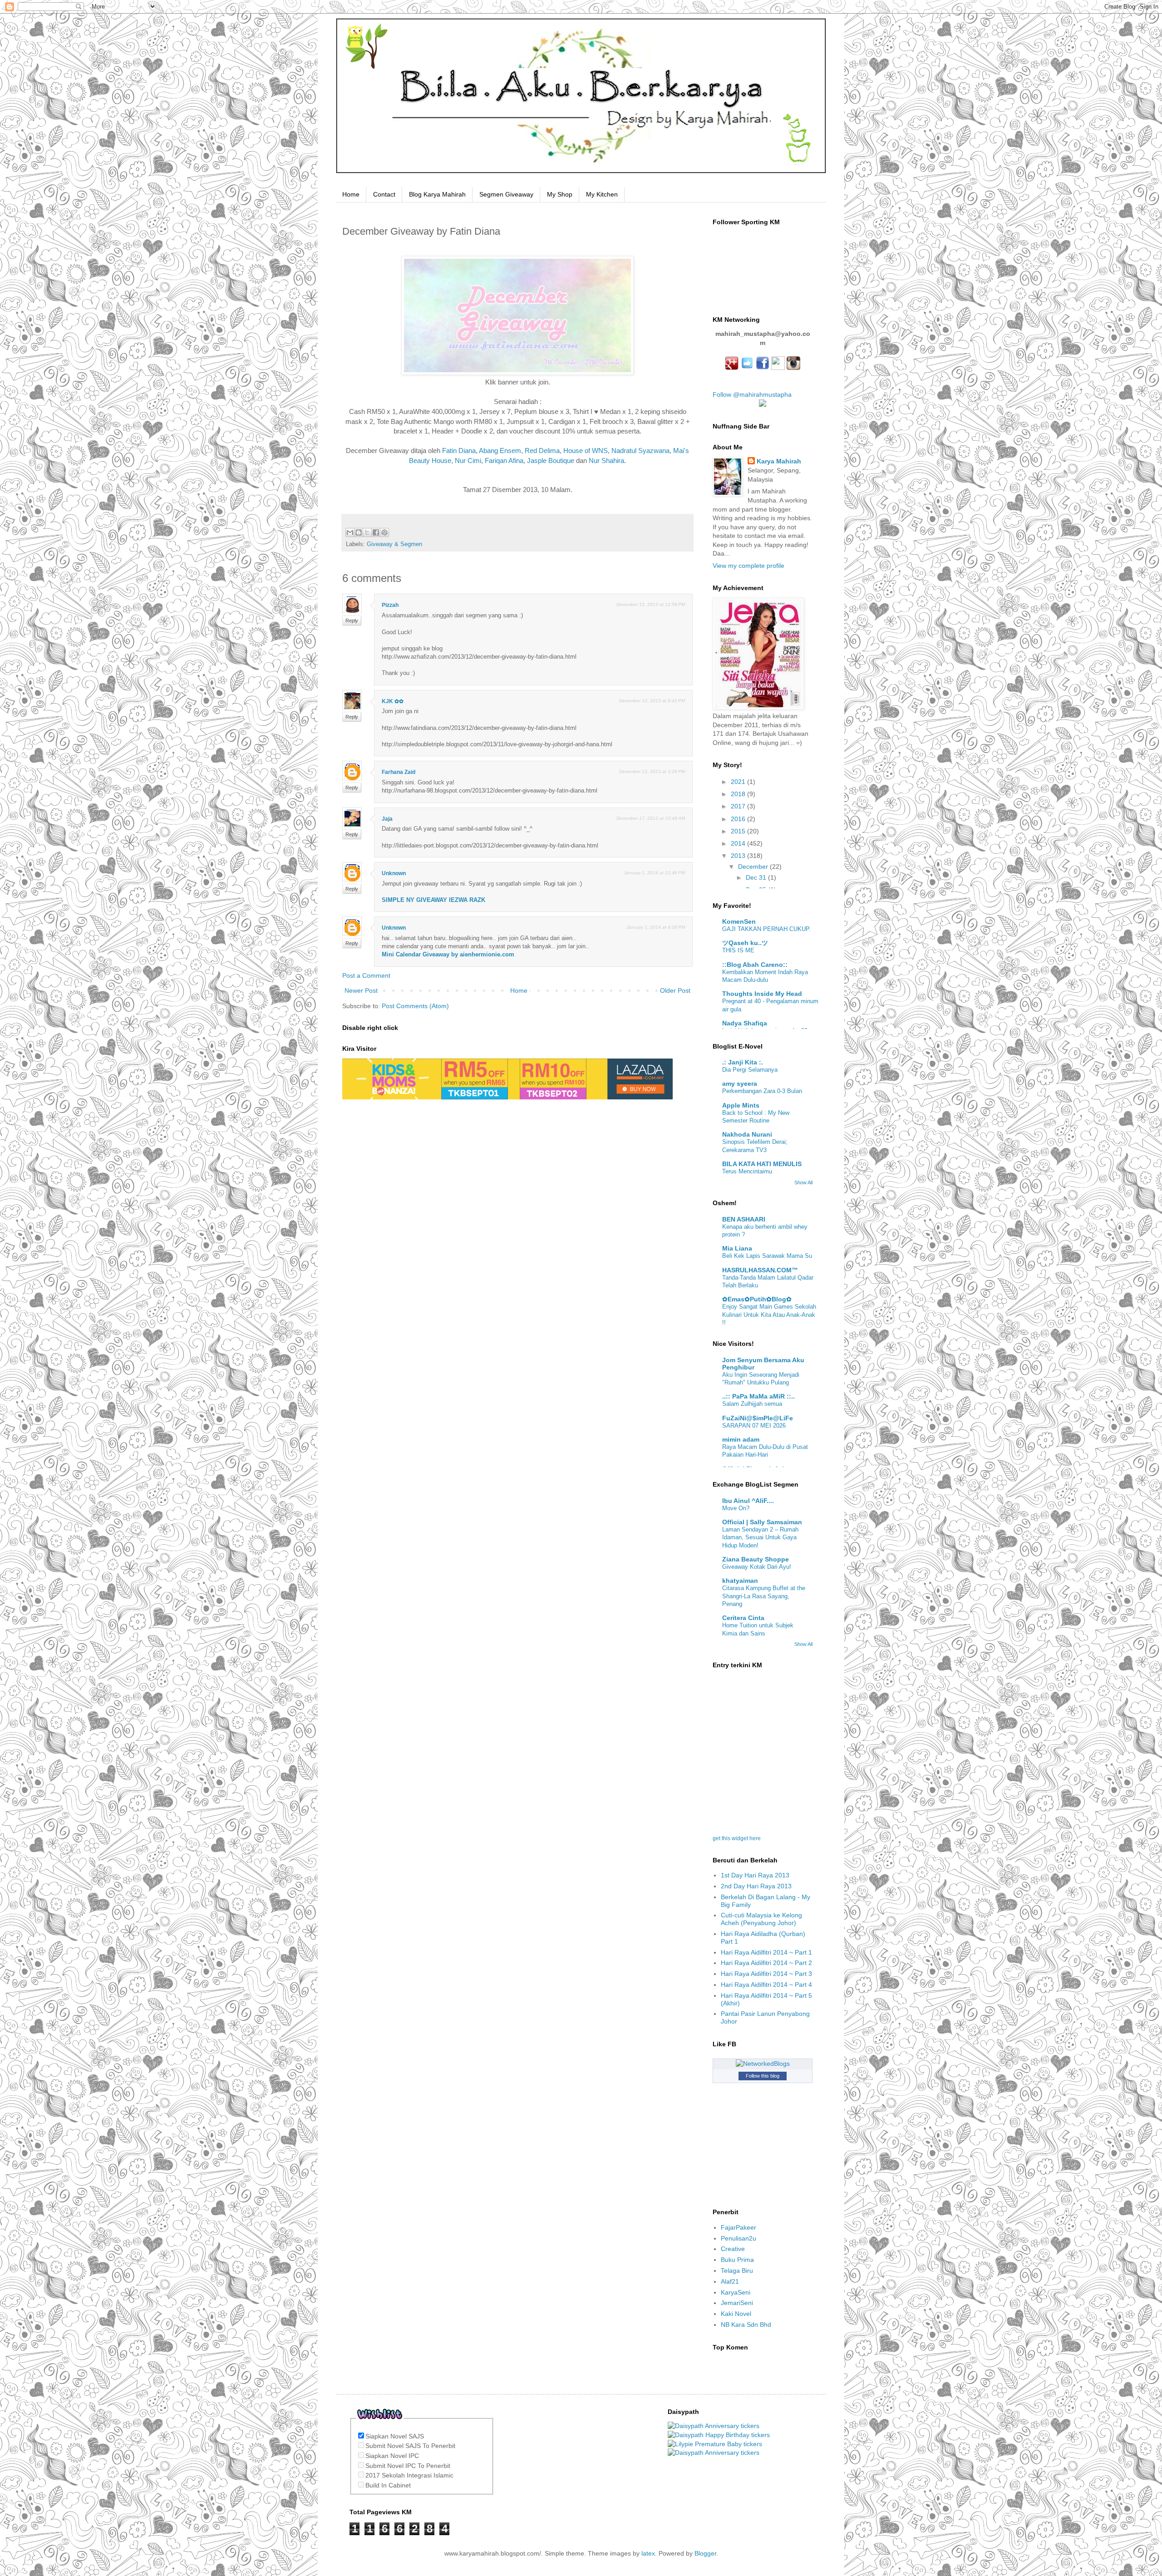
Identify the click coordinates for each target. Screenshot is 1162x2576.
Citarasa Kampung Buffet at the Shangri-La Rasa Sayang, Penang (764, 1596)
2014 (739, 843)
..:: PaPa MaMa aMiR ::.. (758, 1396)
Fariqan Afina (504, 461)
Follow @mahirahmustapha (752, 394)
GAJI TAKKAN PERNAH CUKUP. (766, 929)
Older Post (675, 990)
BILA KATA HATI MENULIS (762, 1164)
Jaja (387, 819)
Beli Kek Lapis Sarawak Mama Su (767, 1256)
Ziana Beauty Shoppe (756, 1559)
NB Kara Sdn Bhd (746, 2325)
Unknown (394, 873)
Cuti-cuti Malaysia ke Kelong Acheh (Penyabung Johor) (761, 1919)
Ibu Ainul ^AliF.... (748, 1501)
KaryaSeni (736, 2292)
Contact (384, 194)
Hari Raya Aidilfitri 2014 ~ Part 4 (766, 1985)
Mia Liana (737, 1248)
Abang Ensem (500, 451)
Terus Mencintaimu (747, 1171)
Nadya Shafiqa (745, 1023)
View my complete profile (748, 566)
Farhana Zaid (399, 772)
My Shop (560, 194)
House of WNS (586, 451)
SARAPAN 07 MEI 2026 (754, 1426)
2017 (739, 806)
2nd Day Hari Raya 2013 (756, 1886)
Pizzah (390, 605)
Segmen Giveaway (506, 194)
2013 (739, 856)
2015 (739, 831)
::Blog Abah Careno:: (755, 965)
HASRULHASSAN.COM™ (760, 1270)
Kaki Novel (736, 2314)
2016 (739, 819)
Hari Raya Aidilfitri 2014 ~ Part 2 (766, 1963)
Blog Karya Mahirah (437, 194)
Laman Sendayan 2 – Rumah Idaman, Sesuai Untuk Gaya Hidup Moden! (760, 1537)
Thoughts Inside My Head (762, 994)
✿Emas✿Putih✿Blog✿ (757, 1299)
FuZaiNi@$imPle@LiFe (758, 1418)
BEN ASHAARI (744, 1219)
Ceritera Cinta (743, 1618)
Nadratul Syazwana (640, 451)
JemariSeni (737, 2303)
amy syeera (740, 1084)
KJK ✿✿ (393, 701)
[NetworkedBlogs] (763, 2064)
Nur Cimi (468, 461)
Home (351, 194)
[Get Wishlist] (380, 2424)
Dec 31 (757, 877)
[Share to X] (367, 532)
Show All (803, 1182)
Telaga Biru (737, 2271)
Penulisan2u (739, 2238)
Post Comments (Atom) (415, 1006)
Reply (352, 621)
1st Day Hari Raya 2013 (755, 1875)
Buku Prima (737, 2260)
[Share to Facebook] (376, 532)
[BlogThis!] (359, 532)
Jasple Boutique (551, 461)
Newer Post (361, 990)
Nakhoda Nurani (747, 1134)
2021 (739, 782)
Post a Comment (366, 975)
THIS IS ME (738, 950)
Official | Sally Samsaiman (762, 1522)
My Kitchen (602, 194)
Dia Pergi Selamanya (750, 1070)
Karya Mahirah (779, 461)
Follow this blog (763, 2076)
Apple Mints (741, 1105)
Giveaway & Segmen (394, 544)
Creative (733, 2249)
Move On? (736, 1508)
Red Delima (542, 451)
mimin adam (741, 1439)
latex (648, 2553)
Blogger (705, 2553)
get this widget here (737, 1838)
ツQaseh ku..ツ (745, 943)
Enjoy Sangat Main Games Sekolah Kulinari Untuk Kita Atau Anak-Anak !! (769, 1315)
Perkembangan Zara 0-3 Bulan (762, 1091)
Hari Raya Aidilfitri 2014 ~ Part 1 (766, 1952)
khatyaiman (740, 1581)
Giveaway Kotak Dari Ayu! (757, 1567)
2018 (739, 794)
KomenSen (739, 921)
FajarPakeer (739, 2227)
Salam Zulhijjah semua (752, 1404)
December (754, 867)
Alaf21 (730, 2281)
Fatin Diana (459, 451)
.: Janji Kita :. (743, 1062)
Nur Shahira (606, 461)
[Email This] (350, 532)
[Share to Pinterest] (384, 532)
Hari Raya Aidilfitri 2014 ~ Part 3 (766, 1974)
